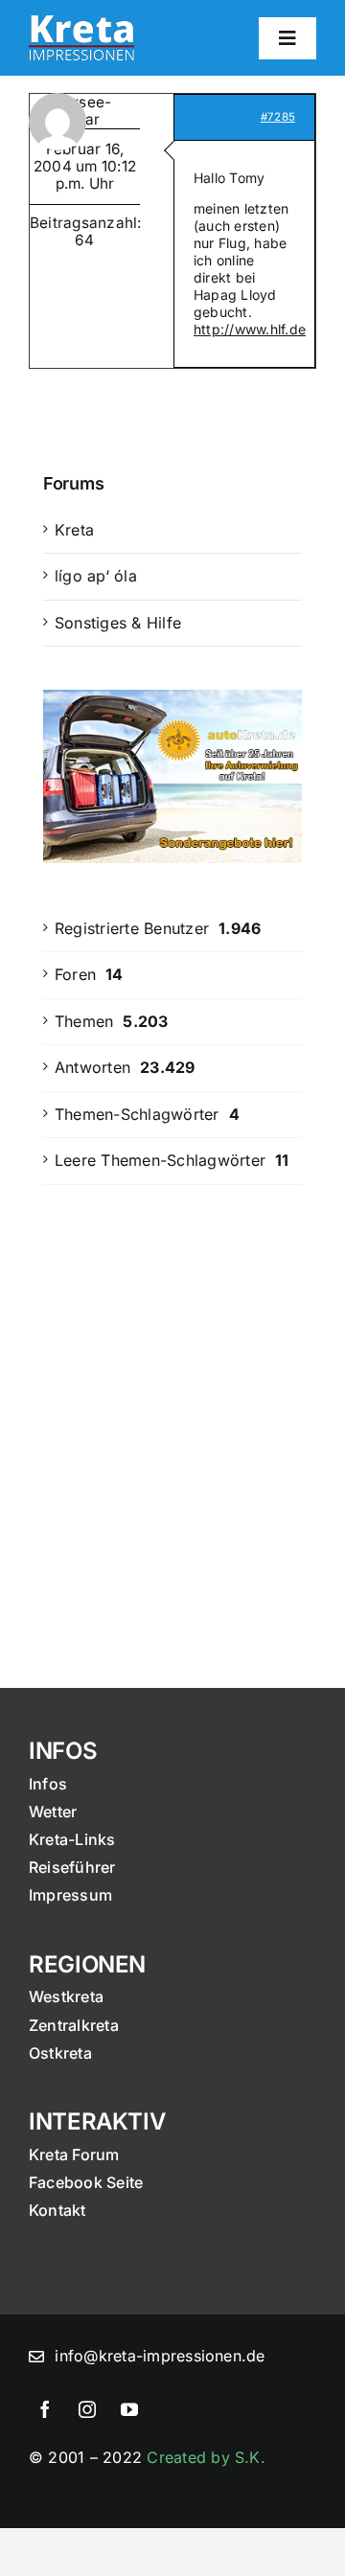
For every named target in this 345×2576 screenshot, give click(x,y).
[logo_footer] (81, 23)
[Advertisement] (172, 1401)
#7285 (278, 117)
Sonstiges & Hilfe (118, 623)
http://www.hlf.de (250, 329)
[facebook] (45, 2409)
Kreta (74, 530)
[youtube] (129, 2409)
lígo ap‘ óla (96, 576)
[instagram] (87, 2409)
